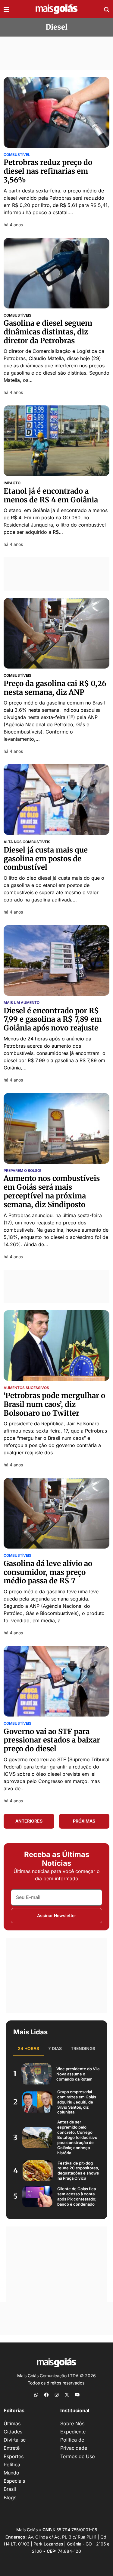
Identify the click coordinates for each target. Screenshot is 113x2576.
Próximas (84, 1821)
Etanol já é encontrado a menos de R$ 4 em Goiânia (51, 495)
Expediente (73, 2432)
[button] (6, 9)
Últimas (12, 2423)
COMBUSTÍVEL (17, 155)
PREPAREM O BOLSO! (22, 1171)
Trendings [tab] (83, 2048)
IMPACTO (12, 483)
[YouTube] (77, 2394)
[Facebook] (46, 2394)
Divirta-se (15, 2440)
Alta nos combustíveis (27, 842)
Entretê (12, 2448)
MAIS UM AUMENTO (22, 1003)
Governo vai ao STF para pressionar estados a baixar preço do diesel (52, 1740)
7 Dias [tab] (55, 2048)
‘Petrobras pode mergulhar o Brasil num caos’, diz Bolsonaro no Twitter (54, 1404)
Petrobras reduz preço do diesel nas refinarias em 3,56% (48, 171)
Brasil (10, 2489)
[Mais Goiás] (57, 9)
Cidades (13, 2432)
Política (12, 2465)
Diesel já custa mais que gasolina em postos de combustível (46, 859)
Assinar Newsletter (57, 1915)
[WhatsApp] (36, 2394)
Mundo (11, 2473)
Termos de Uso (78, 2456)
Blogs (10, 2497)
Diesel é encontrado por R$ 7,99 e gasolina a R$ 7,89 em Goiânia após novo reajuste (53, 1019)
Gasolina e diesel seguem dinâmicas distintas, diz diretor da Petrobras (48, 332)
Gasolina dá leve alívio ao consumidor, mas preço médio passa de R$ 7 (48, 1572)
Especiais (14, 2481)
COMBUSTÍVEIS (17, 1723)
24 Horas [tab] (28, 2048)
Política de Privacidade (74, 2444)
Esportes (14, 2456)
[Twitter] (67, 2394)
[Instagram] (57, 2394)
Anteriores (29, 1821)
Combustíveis (17, 315)
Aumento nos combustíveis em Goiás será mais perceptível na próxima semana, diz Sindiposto (52, 1191)
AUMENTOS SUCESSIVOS (26, 1388)
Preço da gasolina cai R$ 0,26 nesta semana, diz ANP (55, 688)
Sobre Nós (72, 2423)
